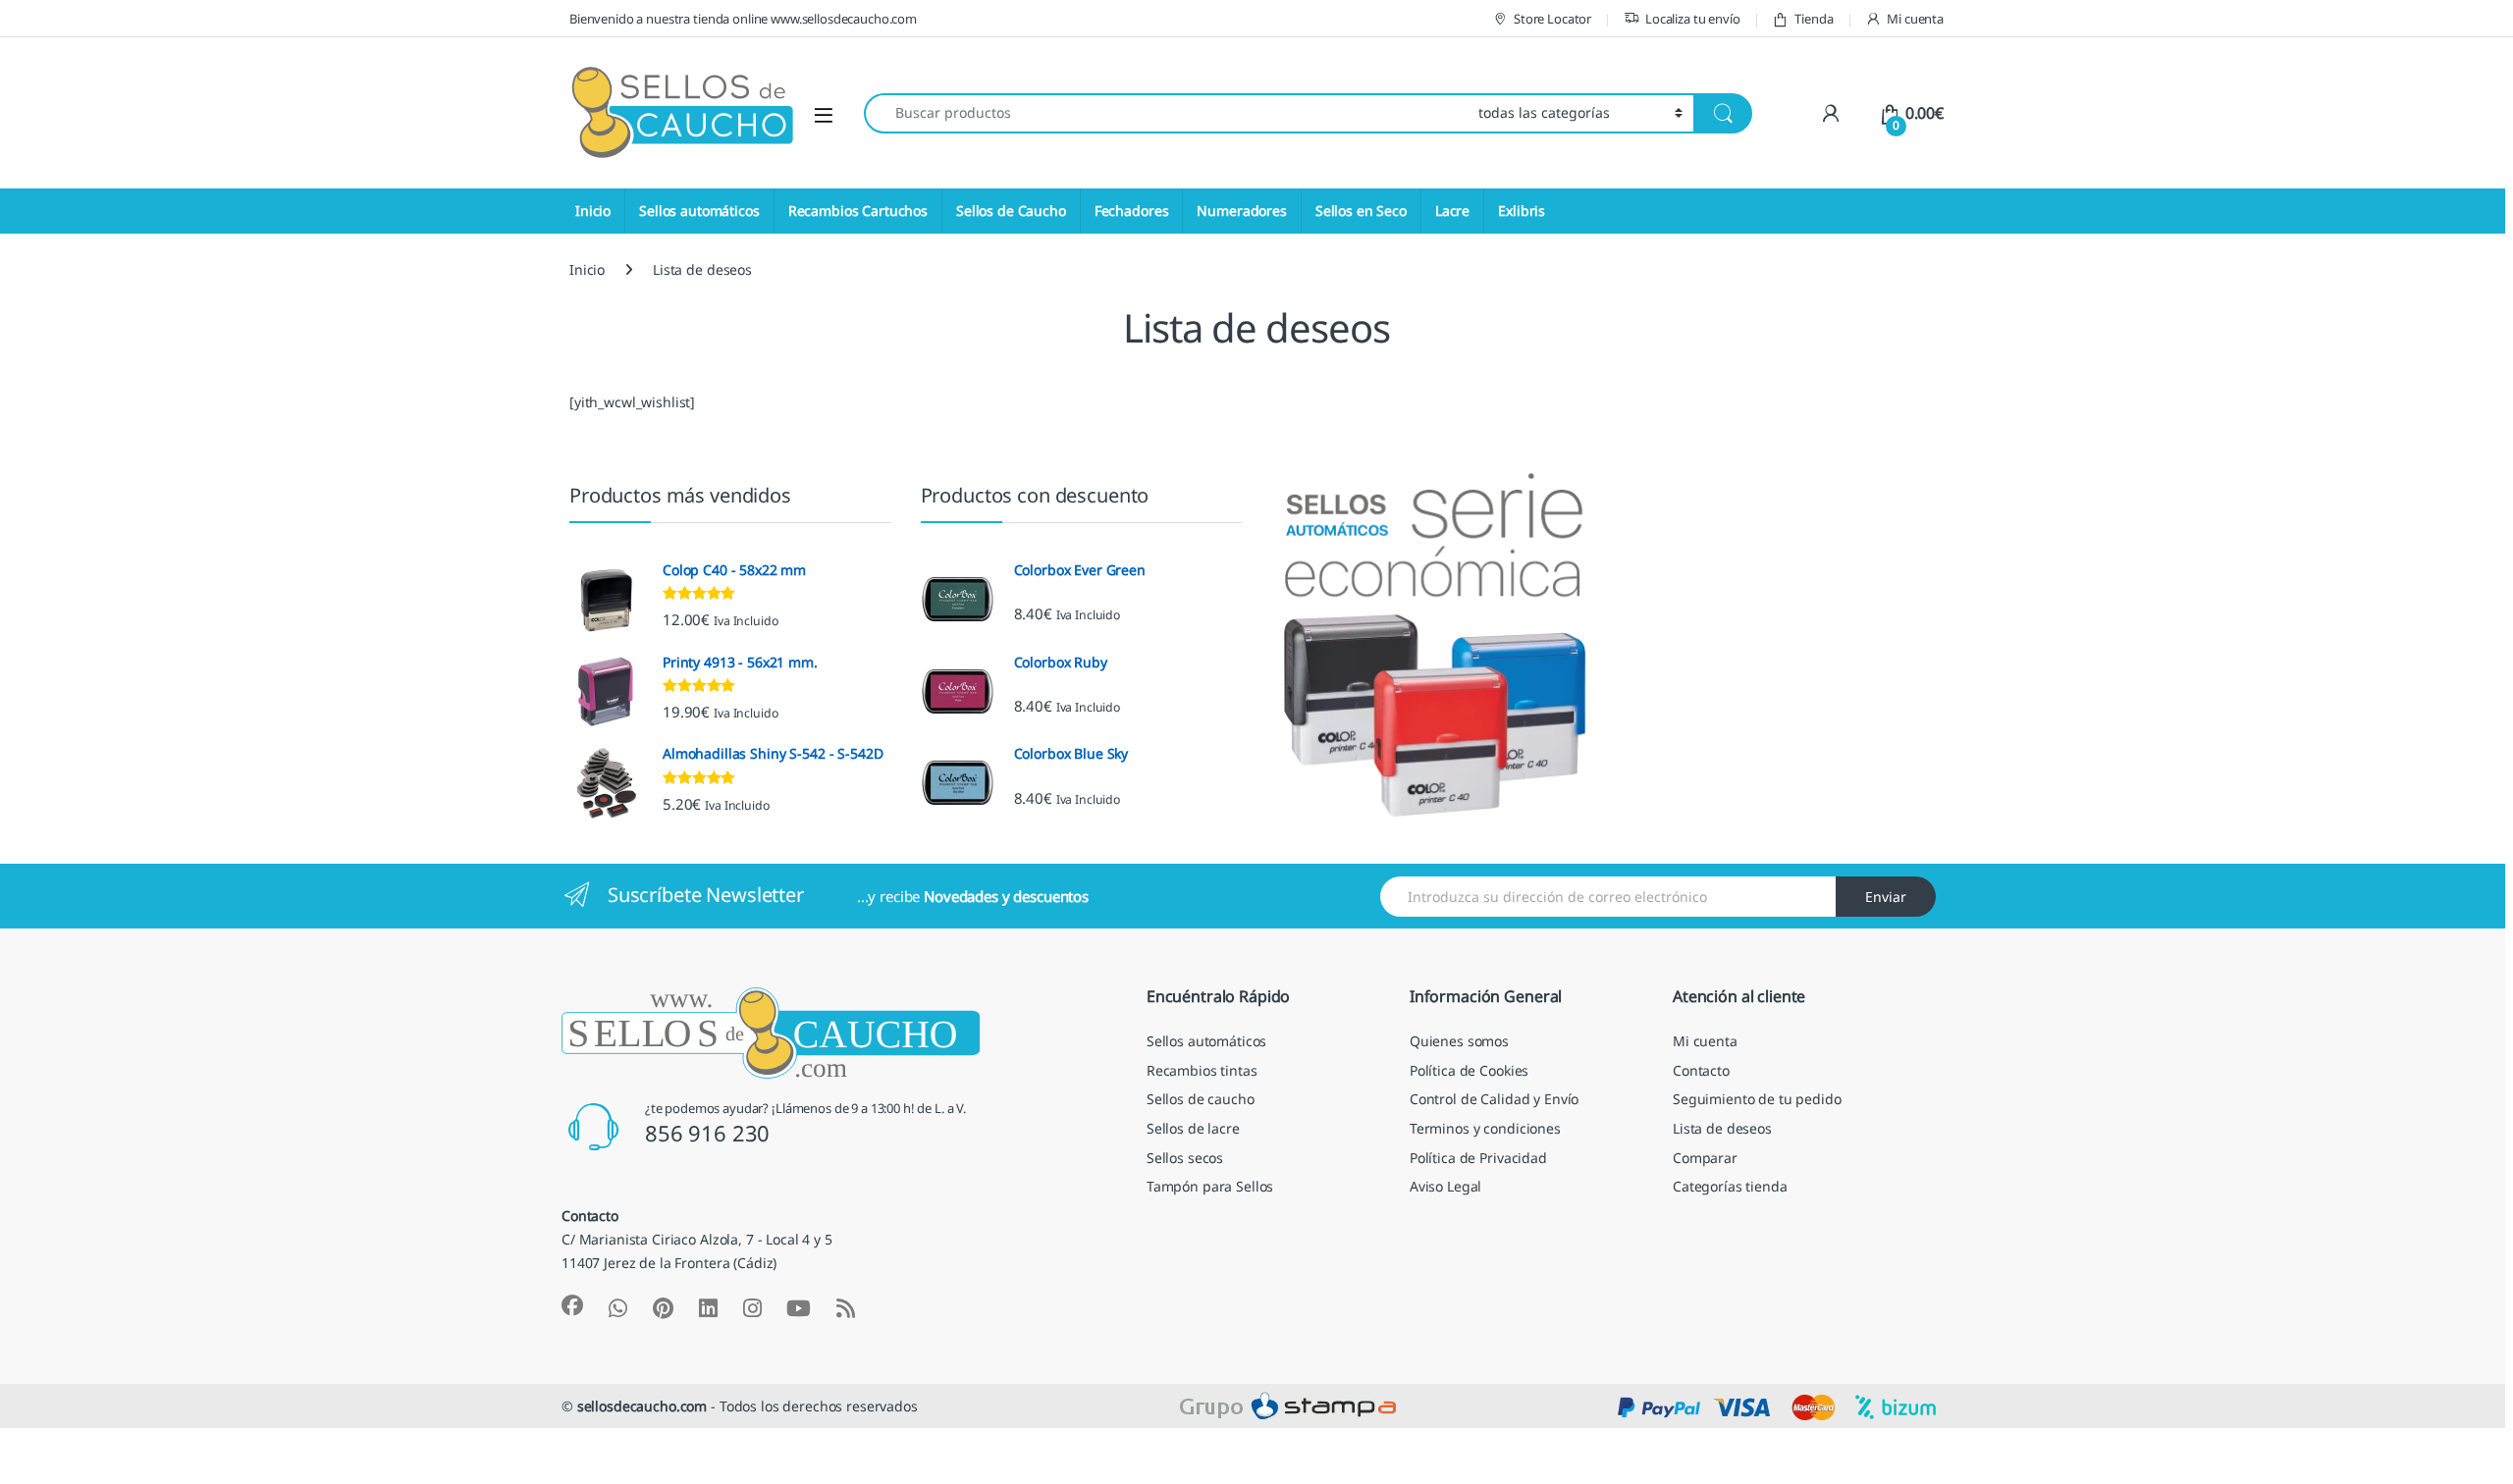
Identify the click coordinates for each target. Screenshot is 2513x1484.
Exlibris (1522, 211)
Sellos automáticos (699, 211)
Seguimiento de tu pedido (1757, 1099)
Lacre (1452, 211)
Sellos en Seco (1361, 211)
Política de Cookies (1469, 1070)
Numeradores (1241, 211)
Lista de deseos (1722, 1128)
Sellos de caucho (1201, 1099)
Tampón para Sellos (1210, 1186)
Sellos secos (1185, 1158)
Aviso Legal (1445, 1186)
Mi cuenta (1915, 19)
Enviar (1886, 897)
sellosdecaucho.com (642, 1406)
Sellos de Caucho (1011, 211)
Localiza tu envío (1693, 19)
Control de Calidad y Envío (1494, 1099)
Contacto (1701, 1070)
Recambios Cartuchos (858, 211)
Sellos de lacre (1193, 1128)
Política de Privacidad (1478, 1158)
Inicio (593, 211)
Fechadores (1132, 211)
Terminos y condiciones (1485, 1128)
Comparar (1705, 1158)
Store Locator (1552, 19)
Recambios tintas (1202, 1070)
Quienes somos (1459, 1041)
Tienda (1814, 19)
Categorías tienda (1730, 1186)
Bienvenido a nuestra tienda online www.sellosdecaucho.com (743, 19)
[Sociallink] (572, 1305)
